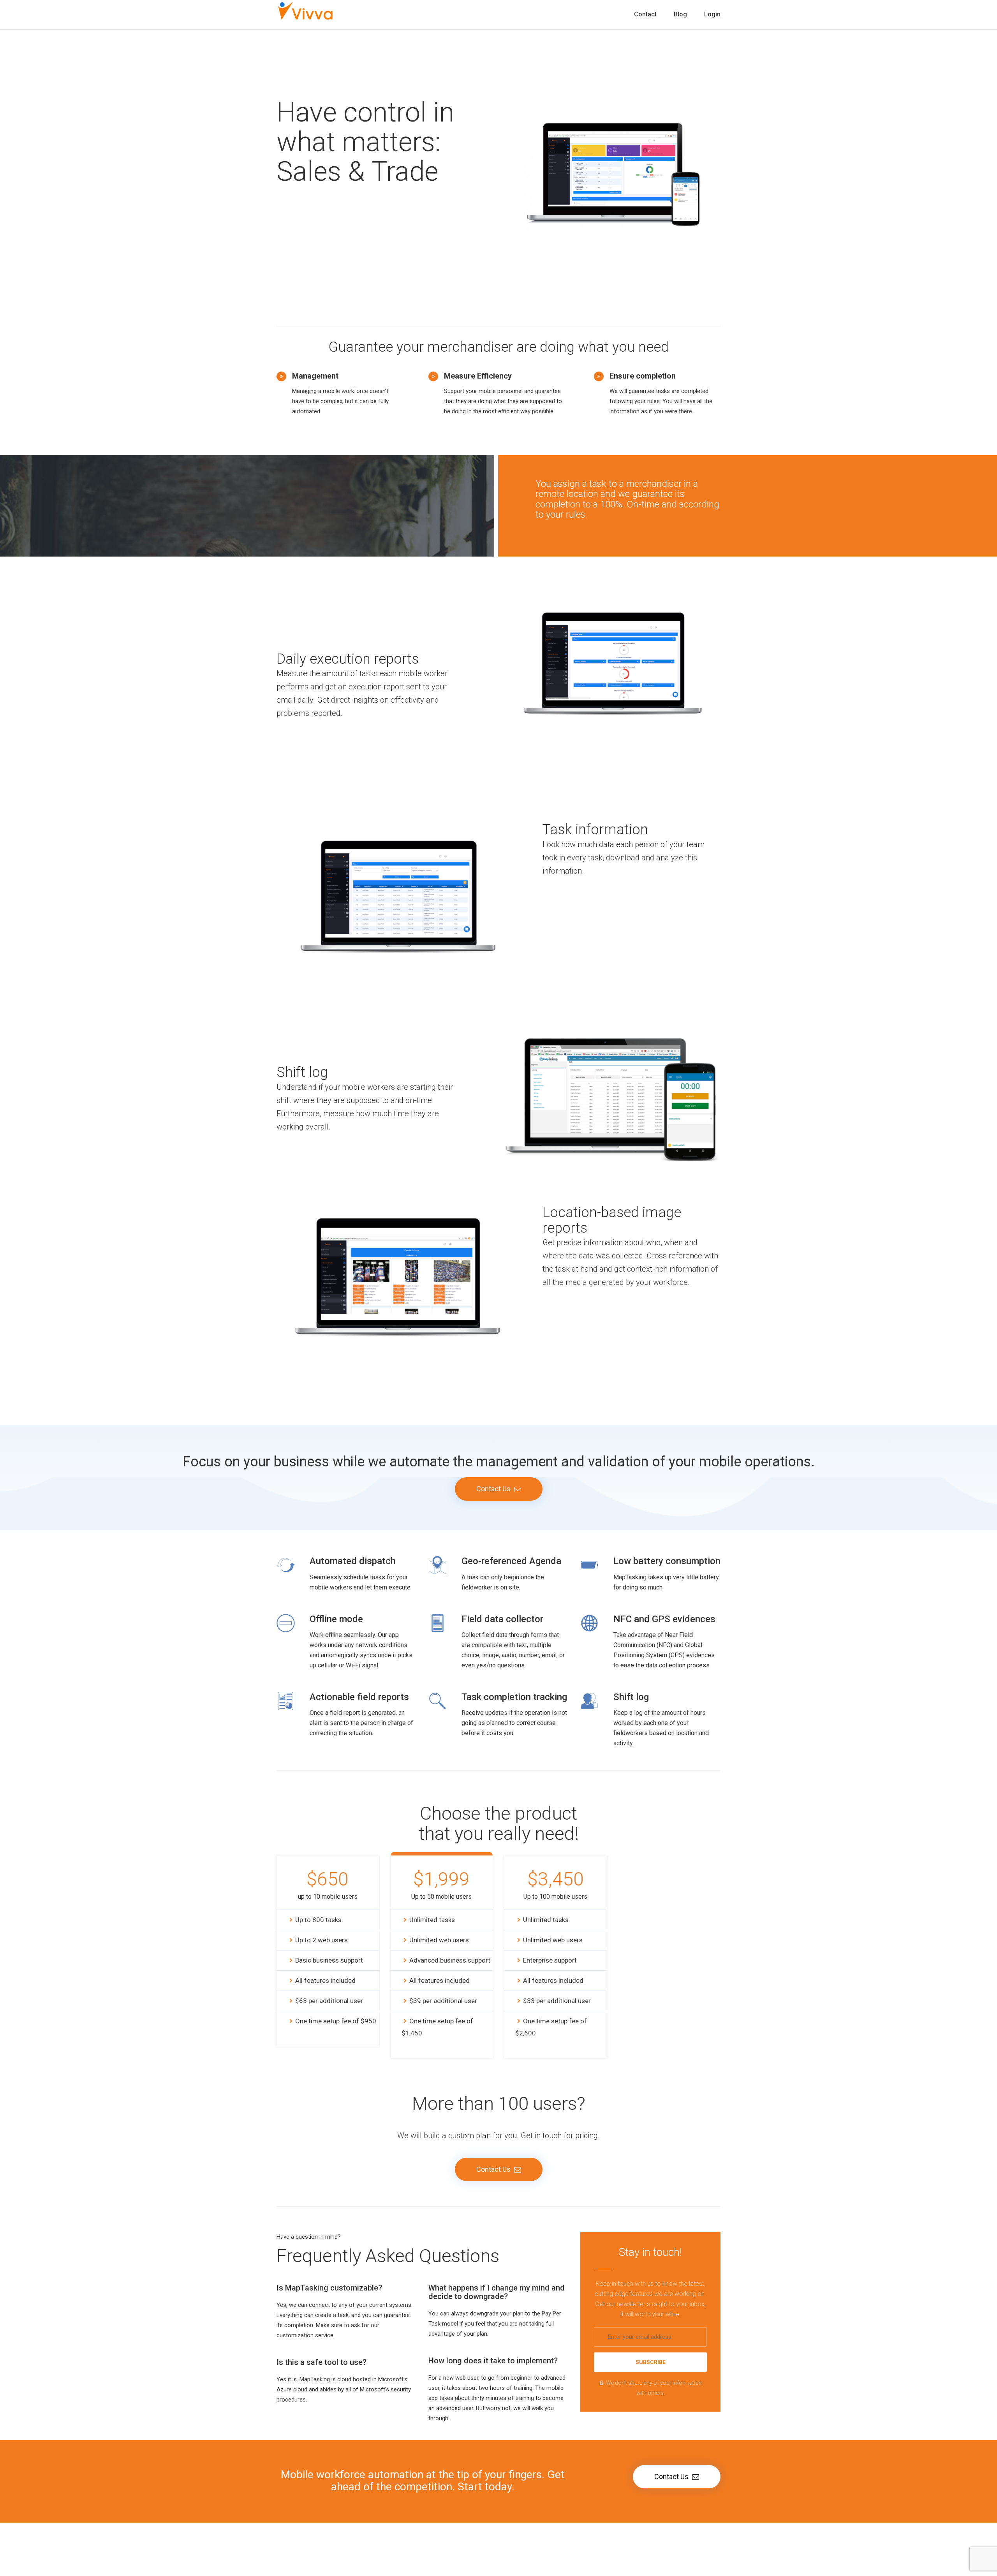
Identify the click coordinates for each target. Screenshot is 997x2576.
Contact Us (494, 1489)
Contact (645, 14)
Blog (680, 14)
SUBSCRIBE (651, 2362)
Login (712, 14)
